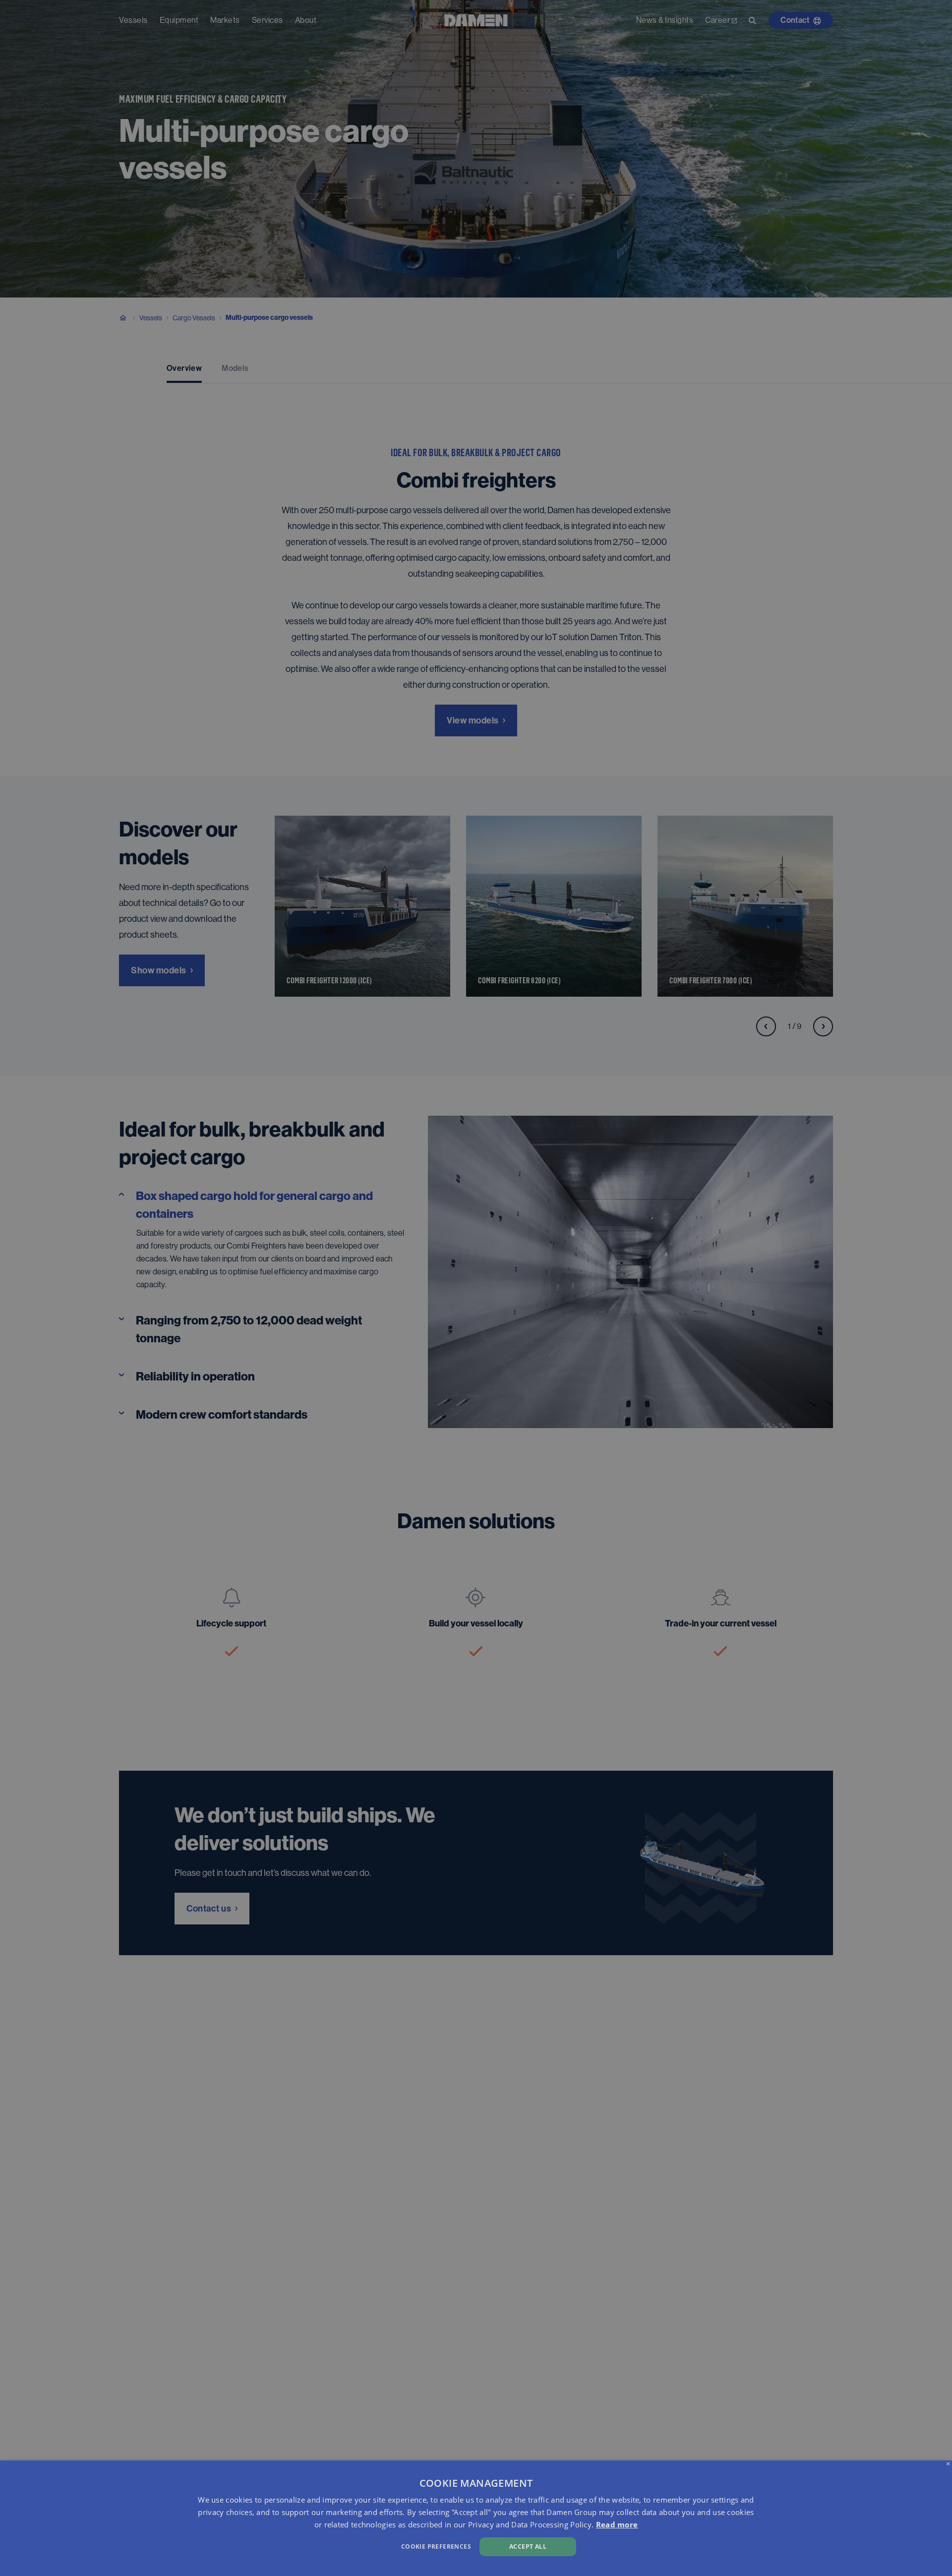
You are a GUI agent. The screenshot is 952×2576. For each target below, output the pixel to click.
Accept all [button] (528, 2546)
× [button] (948, 2464)
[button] (321, 2546)
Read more (617, 2524)
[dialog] (476, 2518)
